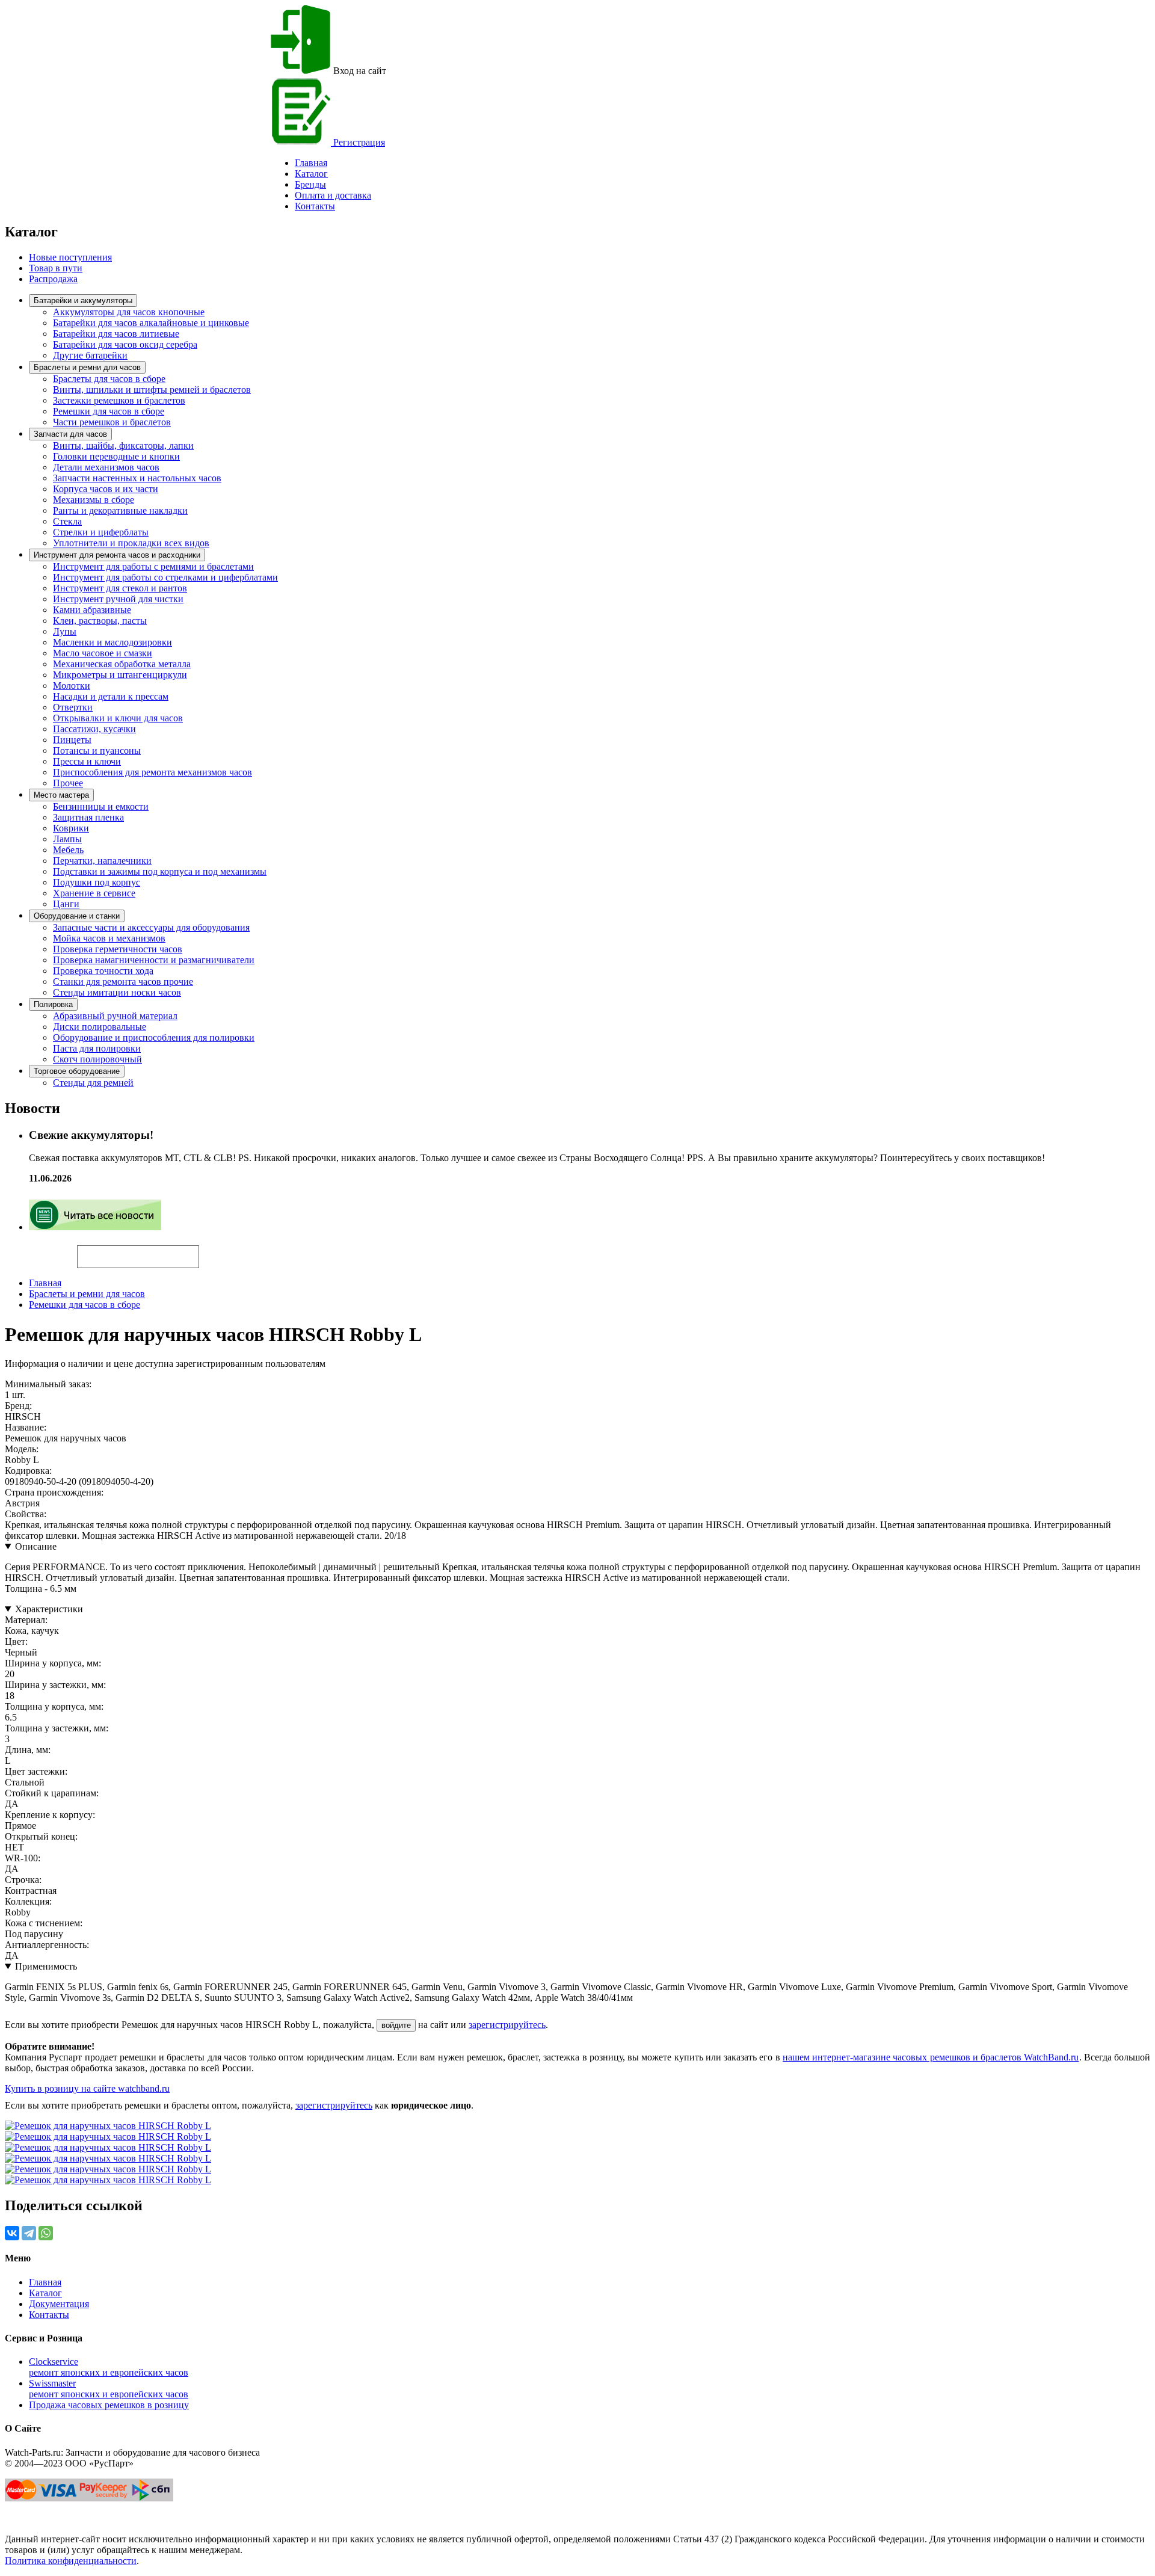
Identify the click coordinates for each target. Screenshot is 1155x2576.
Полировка (53, 1004)
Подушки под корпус (97, 882)
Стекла (67, 521)
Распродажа (53, 279)
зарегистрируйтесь (507, 2025)
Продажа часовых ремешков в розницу (109, 2405)
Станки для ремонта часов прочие (123, 981)
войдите (396, 2025)
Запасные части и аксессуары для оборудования (151, 927)
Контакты (315, 206)
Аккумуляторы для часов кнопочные (129, 312)
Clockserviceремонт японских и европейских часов (109, 2367)
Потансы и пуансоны (97, 750)
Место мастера (61, 795)
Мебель (68, 850)
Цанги (66, 904)
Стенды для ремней (93, 1083)
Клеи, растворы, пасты (100, 621)
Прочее (68, 783)
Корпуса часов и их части (106, 489)
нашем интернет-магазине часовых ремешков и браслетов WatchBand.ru (931, 2057)
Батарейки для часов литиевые (116, 334)
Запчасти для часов (70, 434)
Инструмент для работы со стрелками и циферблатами (165, 577)
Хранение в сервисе (94, 893)
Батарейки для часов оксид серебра (125, 344)
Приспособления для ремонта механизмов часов (152, 772)
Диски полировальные (100, 1027)
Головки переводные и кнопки (116, 456)
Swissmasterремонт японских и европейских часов (109, 2389)
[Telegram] (29, 2233)
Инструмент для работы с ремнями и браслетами (153, 566)
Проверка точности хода (103, 971)
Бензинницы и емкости (101, 806)
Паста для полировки (97, 1048)
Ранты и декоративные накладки (120, 510)
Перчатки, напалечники (102, 861)
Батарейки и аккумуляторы (83, 300)
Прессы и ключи (87, 761)
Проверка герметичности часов (118, 949)
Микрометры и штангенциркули (120, 675)
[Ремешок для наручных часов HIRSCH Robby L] (108, 2126)
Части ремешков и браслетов (112, 422)
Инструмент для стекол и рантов (120, 588)
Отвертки (73, 707)
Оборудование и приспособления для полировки (154, 1037)
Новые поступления (70, 257)
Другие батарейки (90, 355)
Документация (59, 2304)
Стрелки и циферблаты (101, 532)
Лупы (65, 631)
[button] (220, 1251)
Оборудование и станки (77, 916)
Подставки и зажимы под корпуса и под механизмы (160, 871)
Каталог (311, 174)
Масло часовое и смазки (103, 653)
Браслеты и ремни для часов (87, 367)
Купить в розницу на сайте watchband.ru (87, 2088)
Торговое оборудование (77, 1071)
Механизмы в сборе (94, 500)
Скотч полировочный (97, 1059)
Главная (45, 1283)
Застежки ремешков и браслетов (119, 400)
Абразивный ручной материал (115, 1016)
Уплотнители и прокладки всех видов (131, 543)
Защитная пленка (88, 817)
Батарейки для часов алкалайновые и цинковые (151, 323)
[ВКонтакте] (12, 2233)
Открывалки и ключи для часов (118, 718)
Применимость (46, 1966)
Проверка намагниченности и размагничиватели (154, 960)
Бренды (310, 184)
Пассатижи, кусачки (94, 729)
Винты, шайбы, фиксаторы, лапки (123, 445)
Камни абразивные (92, 610)
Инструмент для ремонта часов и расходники (117, 555)
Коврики (71, 828)
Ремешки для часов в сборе (109, 411)
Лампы (67, 839)
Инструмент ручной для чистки (118, 599)
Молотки (72, 686)
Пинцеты (72, 740)
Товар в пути (56, 268)
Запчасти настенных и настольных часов (137, 478)
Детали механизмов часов (106, 467)
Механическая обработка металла (122, 664)
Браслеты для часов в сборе (109, 379)
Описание (36, 1546)
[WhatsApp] (46, 2233)
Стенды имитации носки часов (117, 992)
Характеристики (49, 1609)
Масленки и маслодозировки (112, 642)
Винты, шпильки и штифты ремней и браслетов (152, 390)
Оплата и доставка (333, 195)
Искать (41, 1250)
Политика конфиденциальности (71, 2561)
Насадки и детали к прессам (111, 696)
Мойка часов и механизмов (109, 938)
